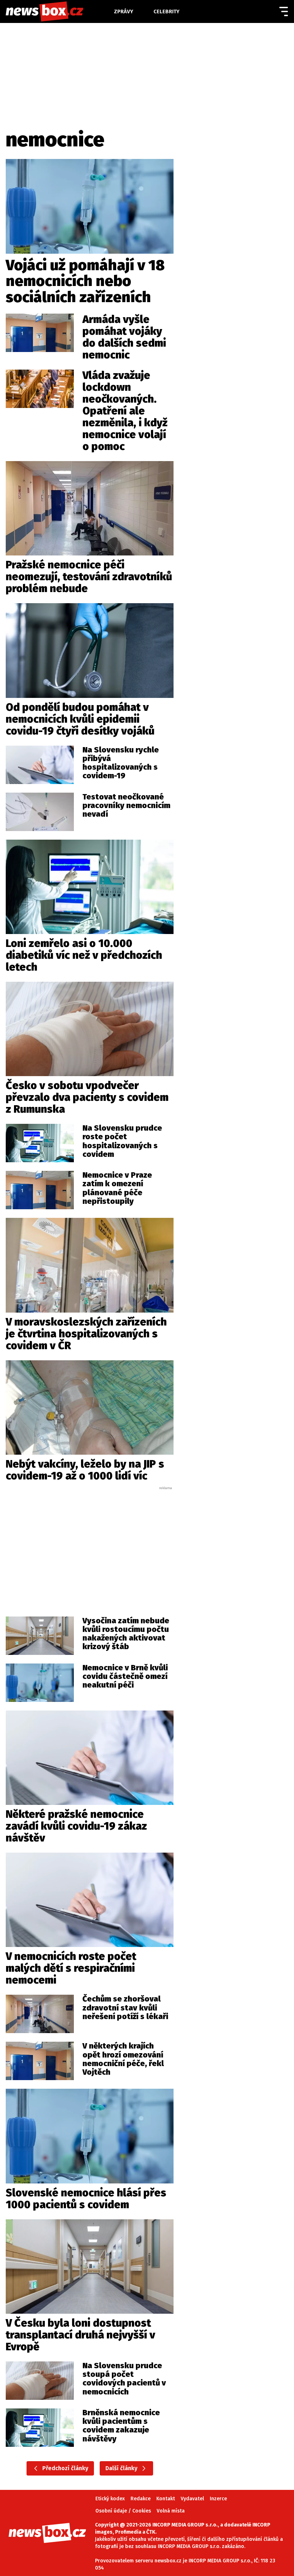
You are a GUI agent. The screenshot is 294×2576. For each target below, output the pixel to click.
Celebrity (167, 11)
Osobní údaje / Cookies (123, 2511)
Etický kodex (110, 2499)
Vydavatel (192, 2499)
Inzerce (218, 2499)
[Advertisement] (92, 1544)
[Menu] (284, 11)
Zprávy (124, 11)
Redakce (141, 2499)
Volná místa (171, 2511)
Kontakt (166, 2499)
